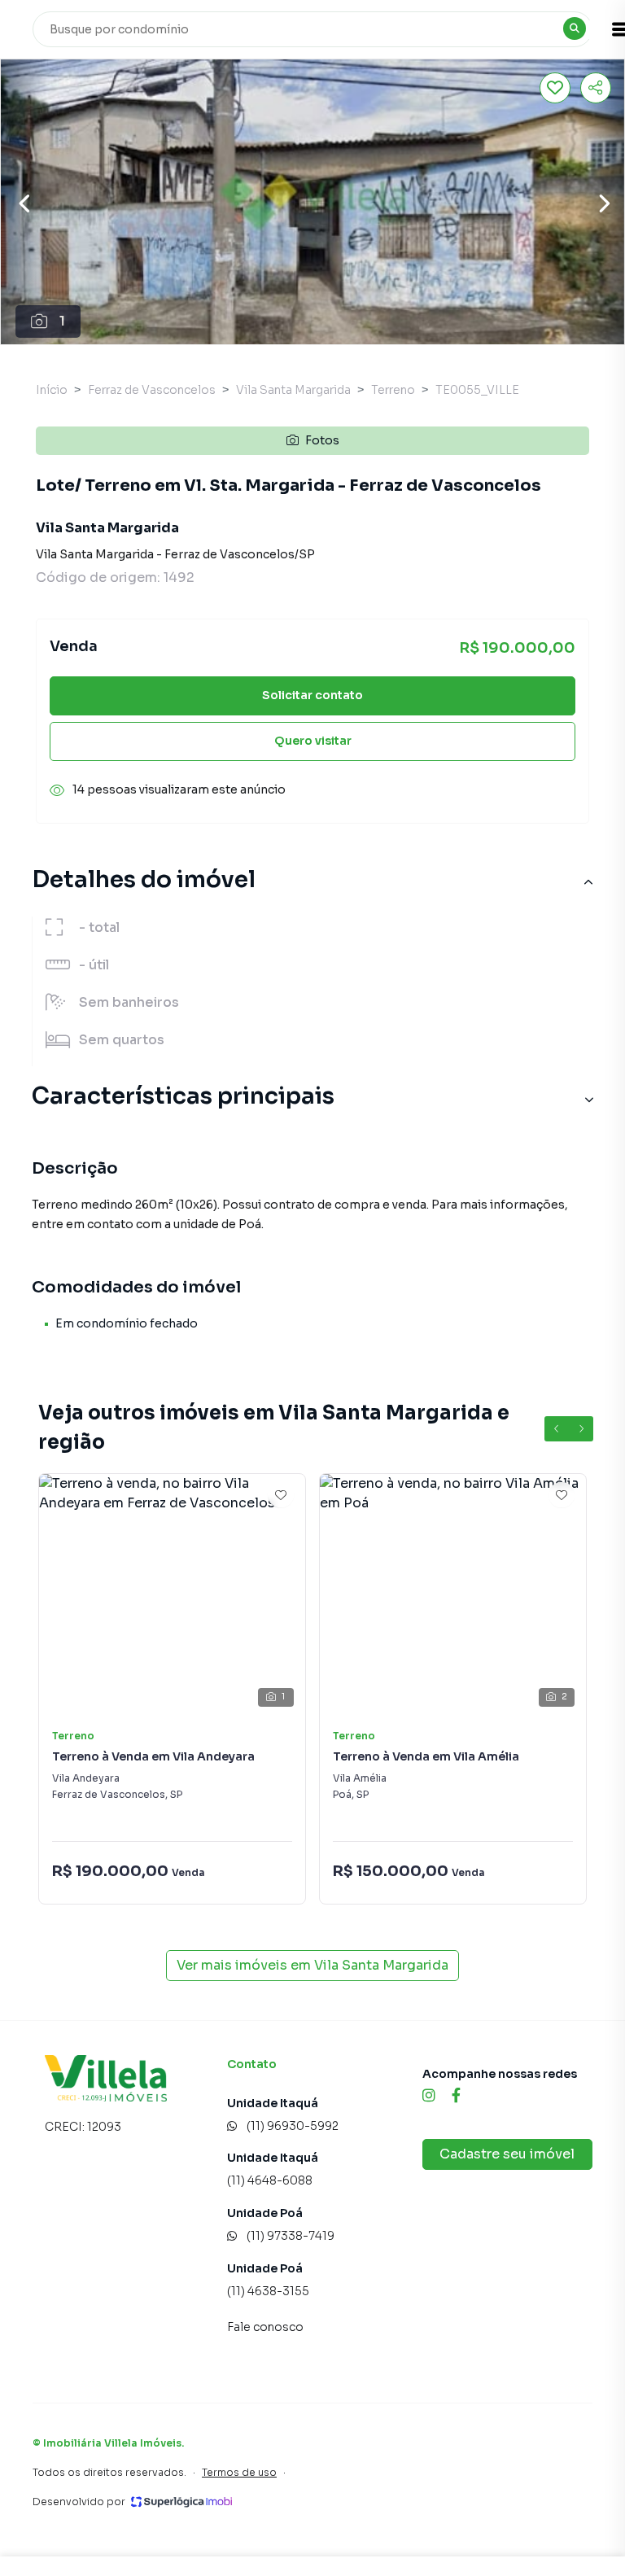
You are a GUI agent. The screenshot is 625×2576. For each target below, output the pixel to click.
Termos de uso (239, 2472)
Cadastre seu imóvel (507, 2154)
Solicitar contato (312, 695)
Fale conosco (265, 2327)
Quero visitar (313, 741)
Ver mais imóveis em (312, 1965)
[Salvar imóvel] (555, 88)
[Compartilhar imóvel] (596, 88)
